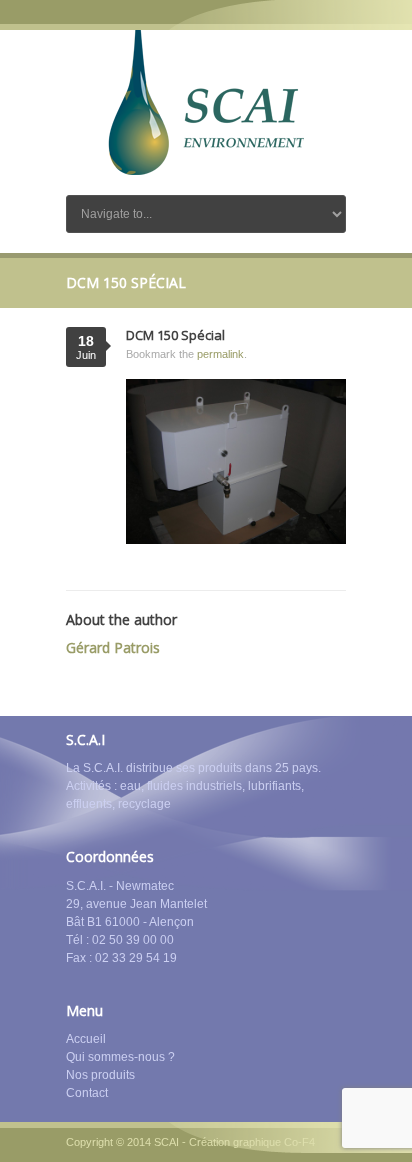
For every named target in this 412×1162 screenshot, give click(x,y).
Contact (87, 1093)
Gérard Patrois (113, 647)
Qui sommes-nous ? (120, 1057)
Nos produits (100, 1075)
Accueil (86, 1039)
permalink (220, 354)
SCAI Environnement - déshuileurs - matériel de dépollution (206, 102)
